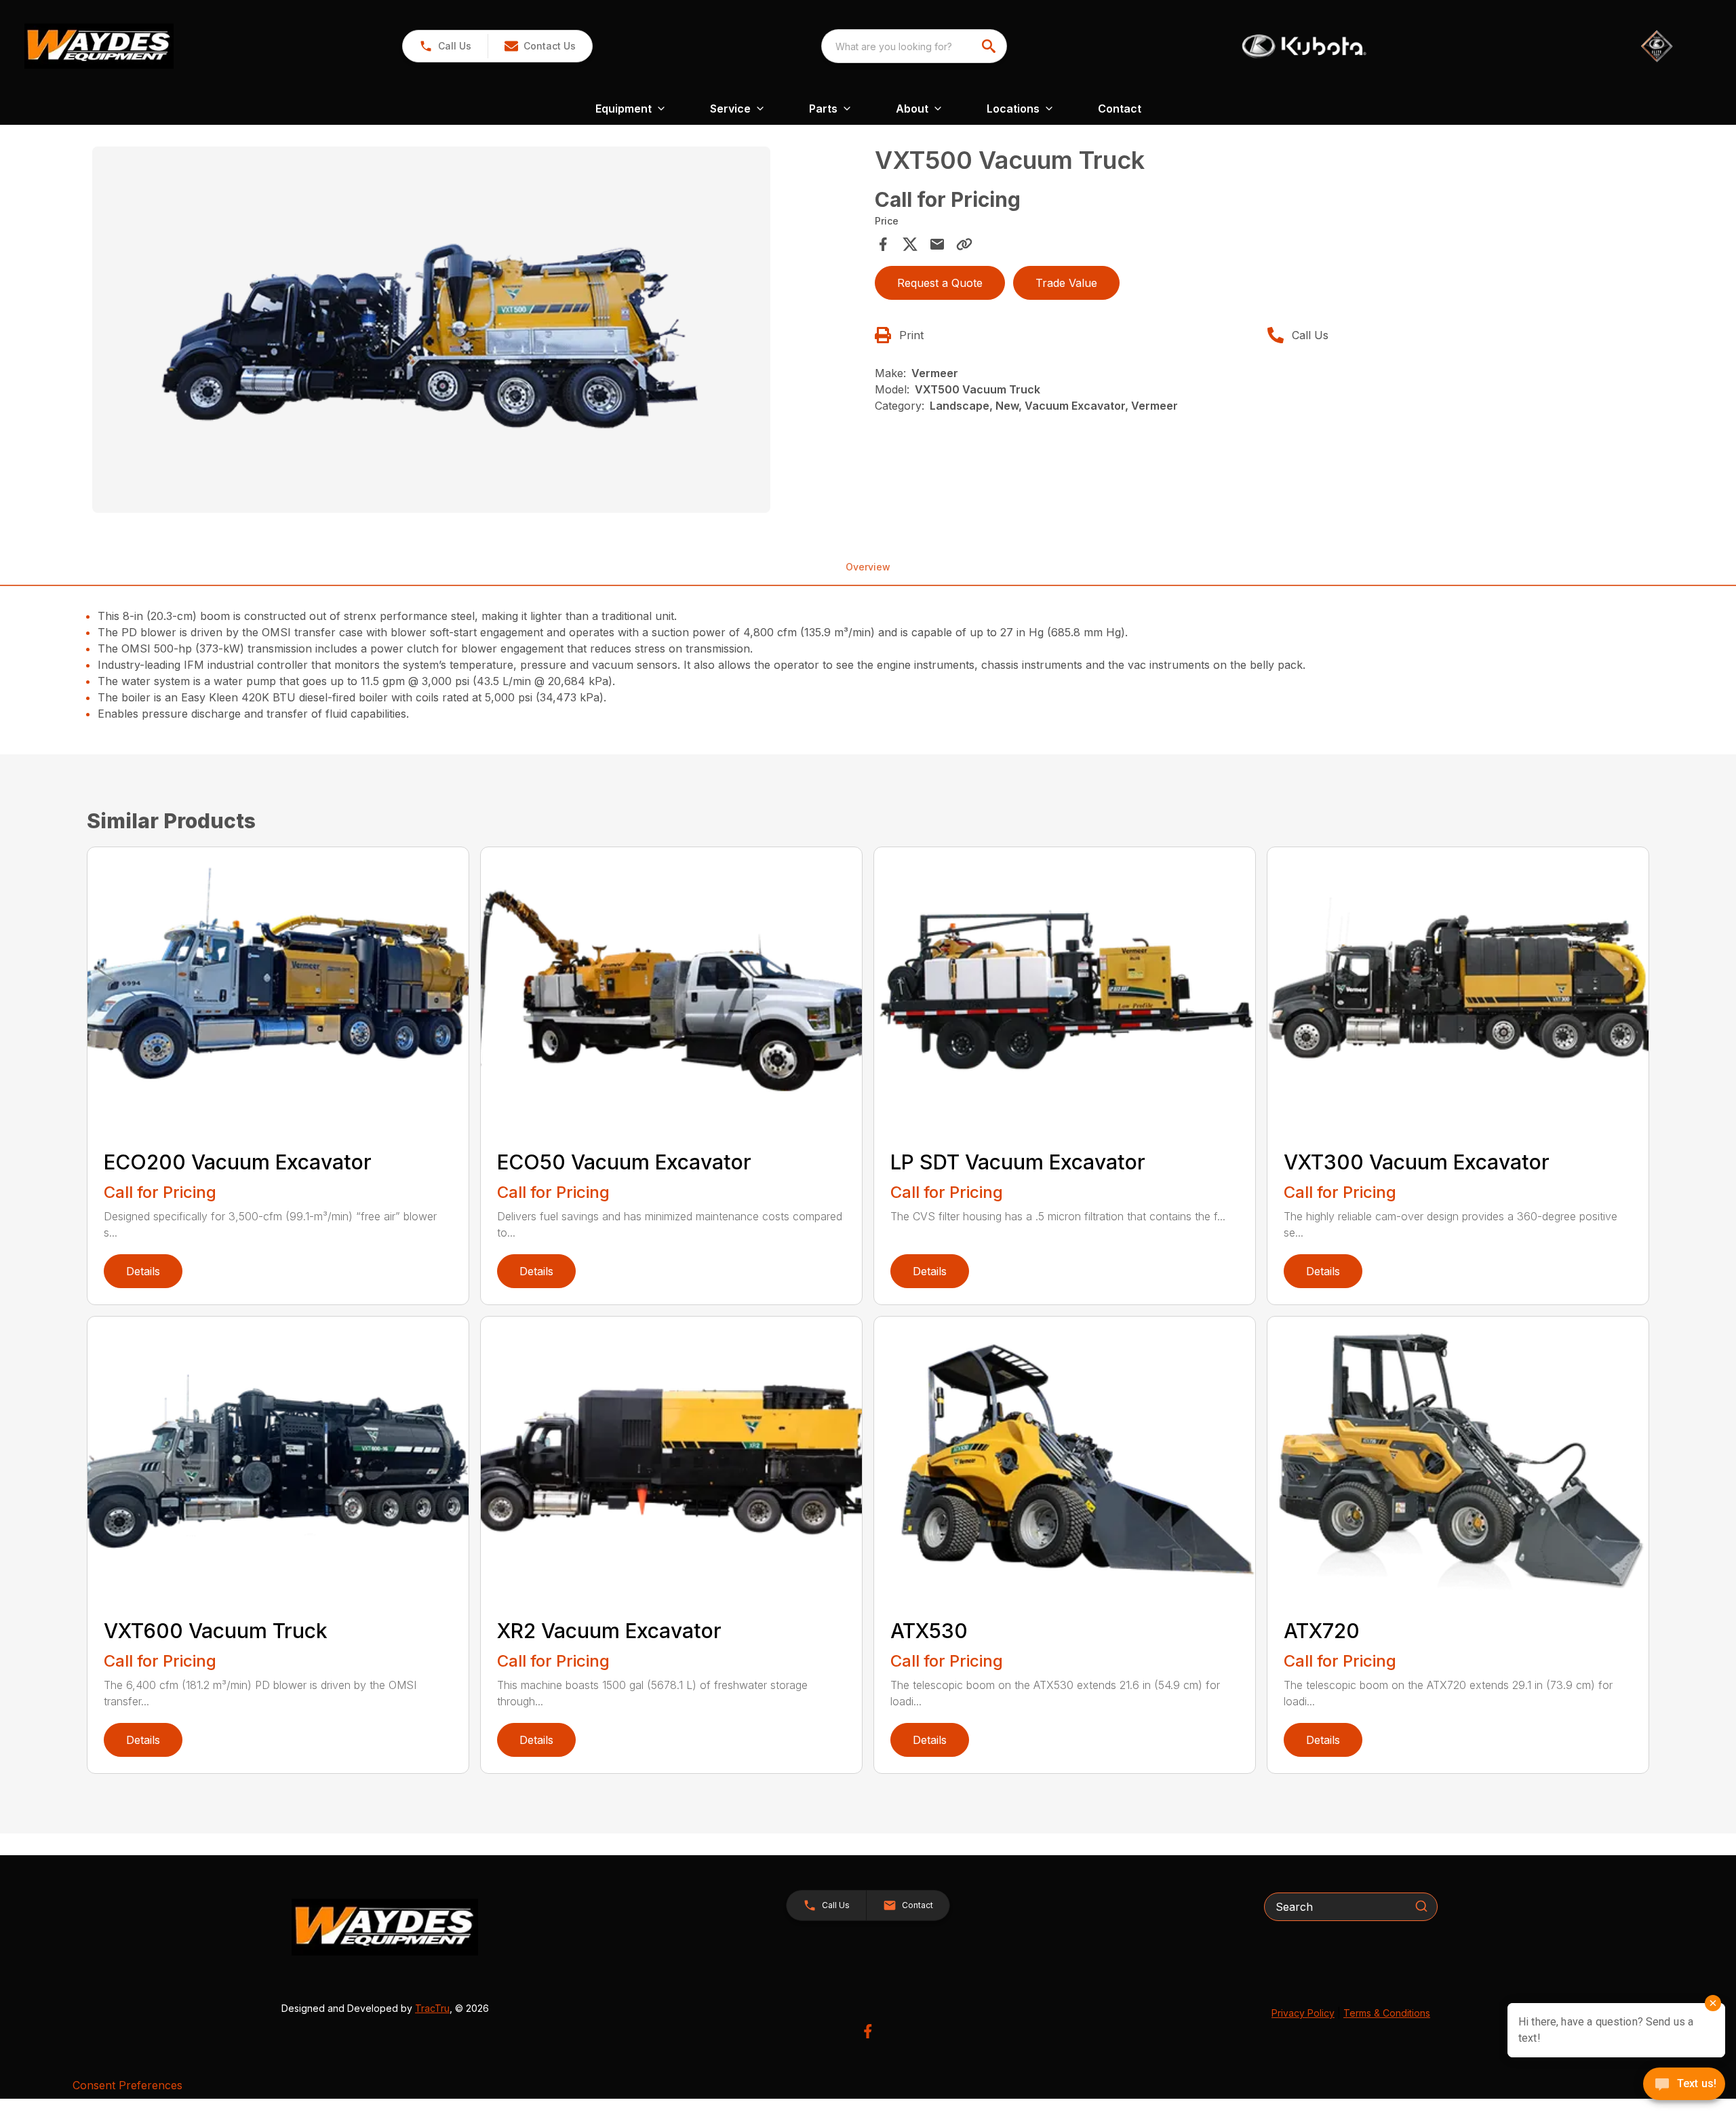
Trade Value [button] (1066, 283)
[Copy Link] (964, 244)
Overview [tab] (868, 567)
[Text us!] (1684, 2085)
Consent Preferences (127, 2085)
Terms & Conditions (1387, 2013)
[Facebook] (868, 2031)
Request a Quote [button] (940, 283)
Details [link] (143, 1271)
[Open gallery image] (431, 330)
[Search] (1421, 1906)
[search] (990, 46)
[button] (445, 46)
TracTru (432, 2008)
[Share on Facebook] (883, 244)
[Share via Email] (937, 244)
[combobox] (914, 46)
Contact (1120, 109)
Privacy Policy (1303, 2013)
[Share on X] (910, 244)
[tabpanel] (477, 332)
